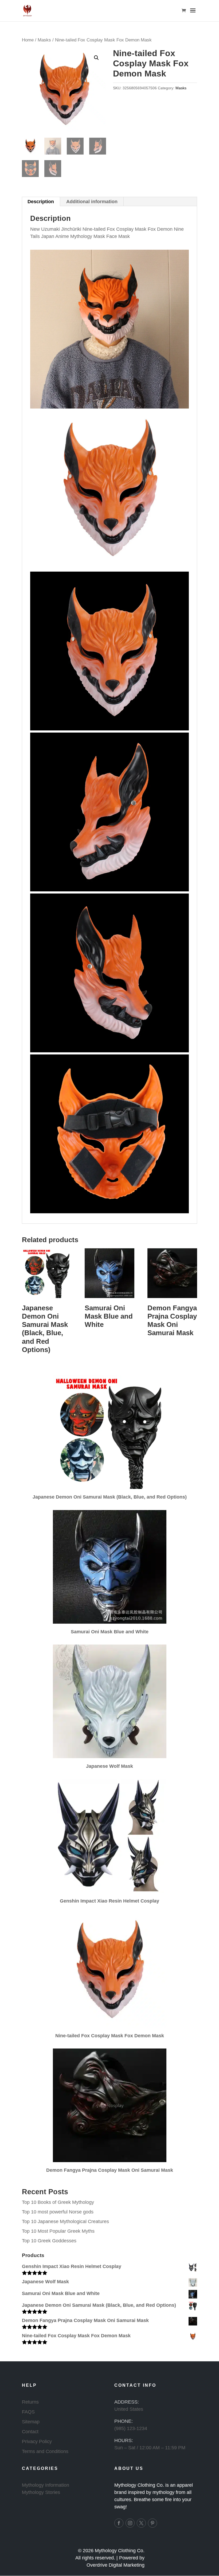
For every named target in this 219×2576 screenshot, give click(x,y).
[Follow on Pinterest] (152, 2523)
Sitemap (31, 2422)
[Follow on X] (141, 2523)
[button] (96, 58)
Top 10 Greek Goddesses (49, 2241)
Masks (44, 40)
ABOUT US (129, 2468)
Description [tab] (41, 202)
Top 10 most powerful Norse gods (58, 2212)
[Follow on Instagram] (130, 2523)
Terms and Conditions (45, 2451)
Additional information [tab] (92, 202)
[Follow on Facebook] (119, 2523)
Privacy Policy (37, 2442)
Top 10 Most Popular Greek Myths (58, 2231)
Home (28, 40)
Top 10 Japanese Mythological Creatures (65, 2221)
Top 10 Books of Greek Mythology (58, 2202)
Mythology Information (46, 2485)
